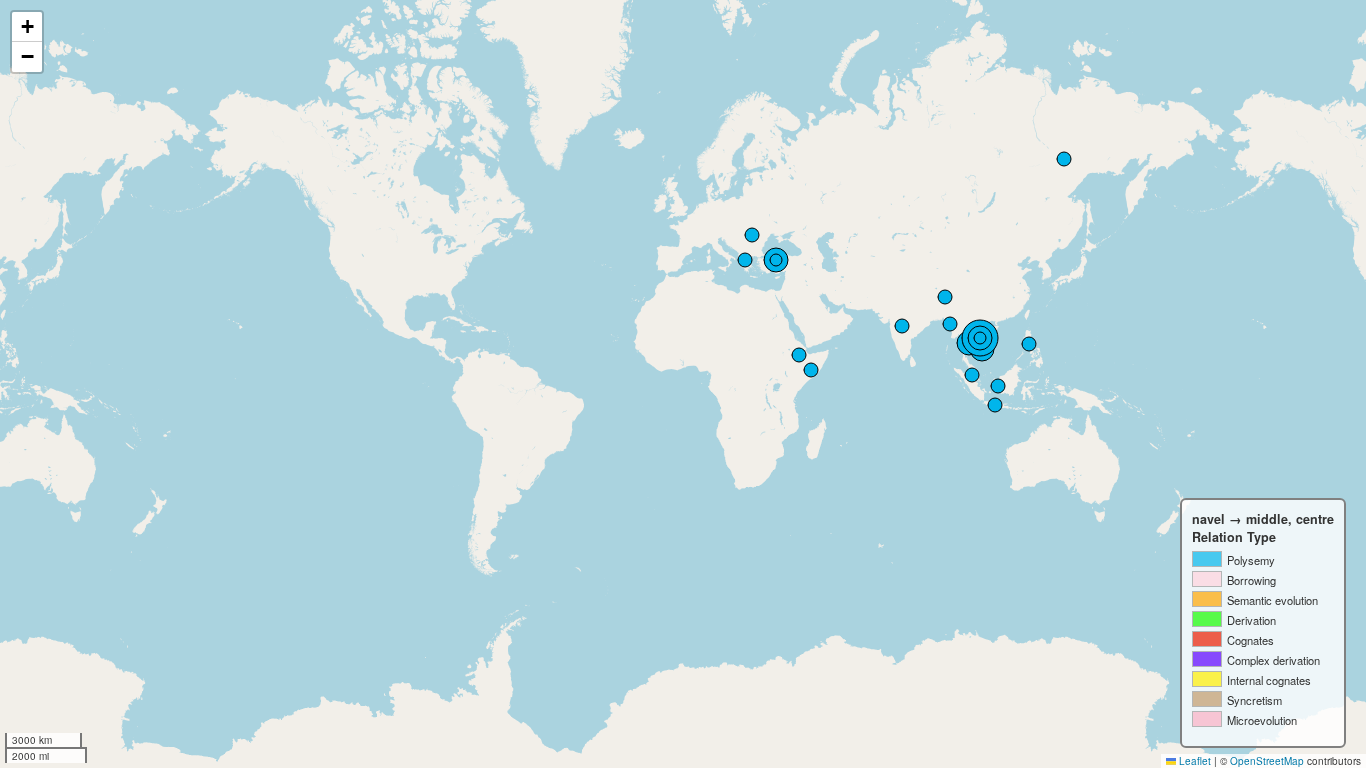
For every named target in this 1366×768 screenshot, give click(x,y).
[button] (27, 27)
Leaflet (1193, 761)
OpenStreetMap (1267, 761)
